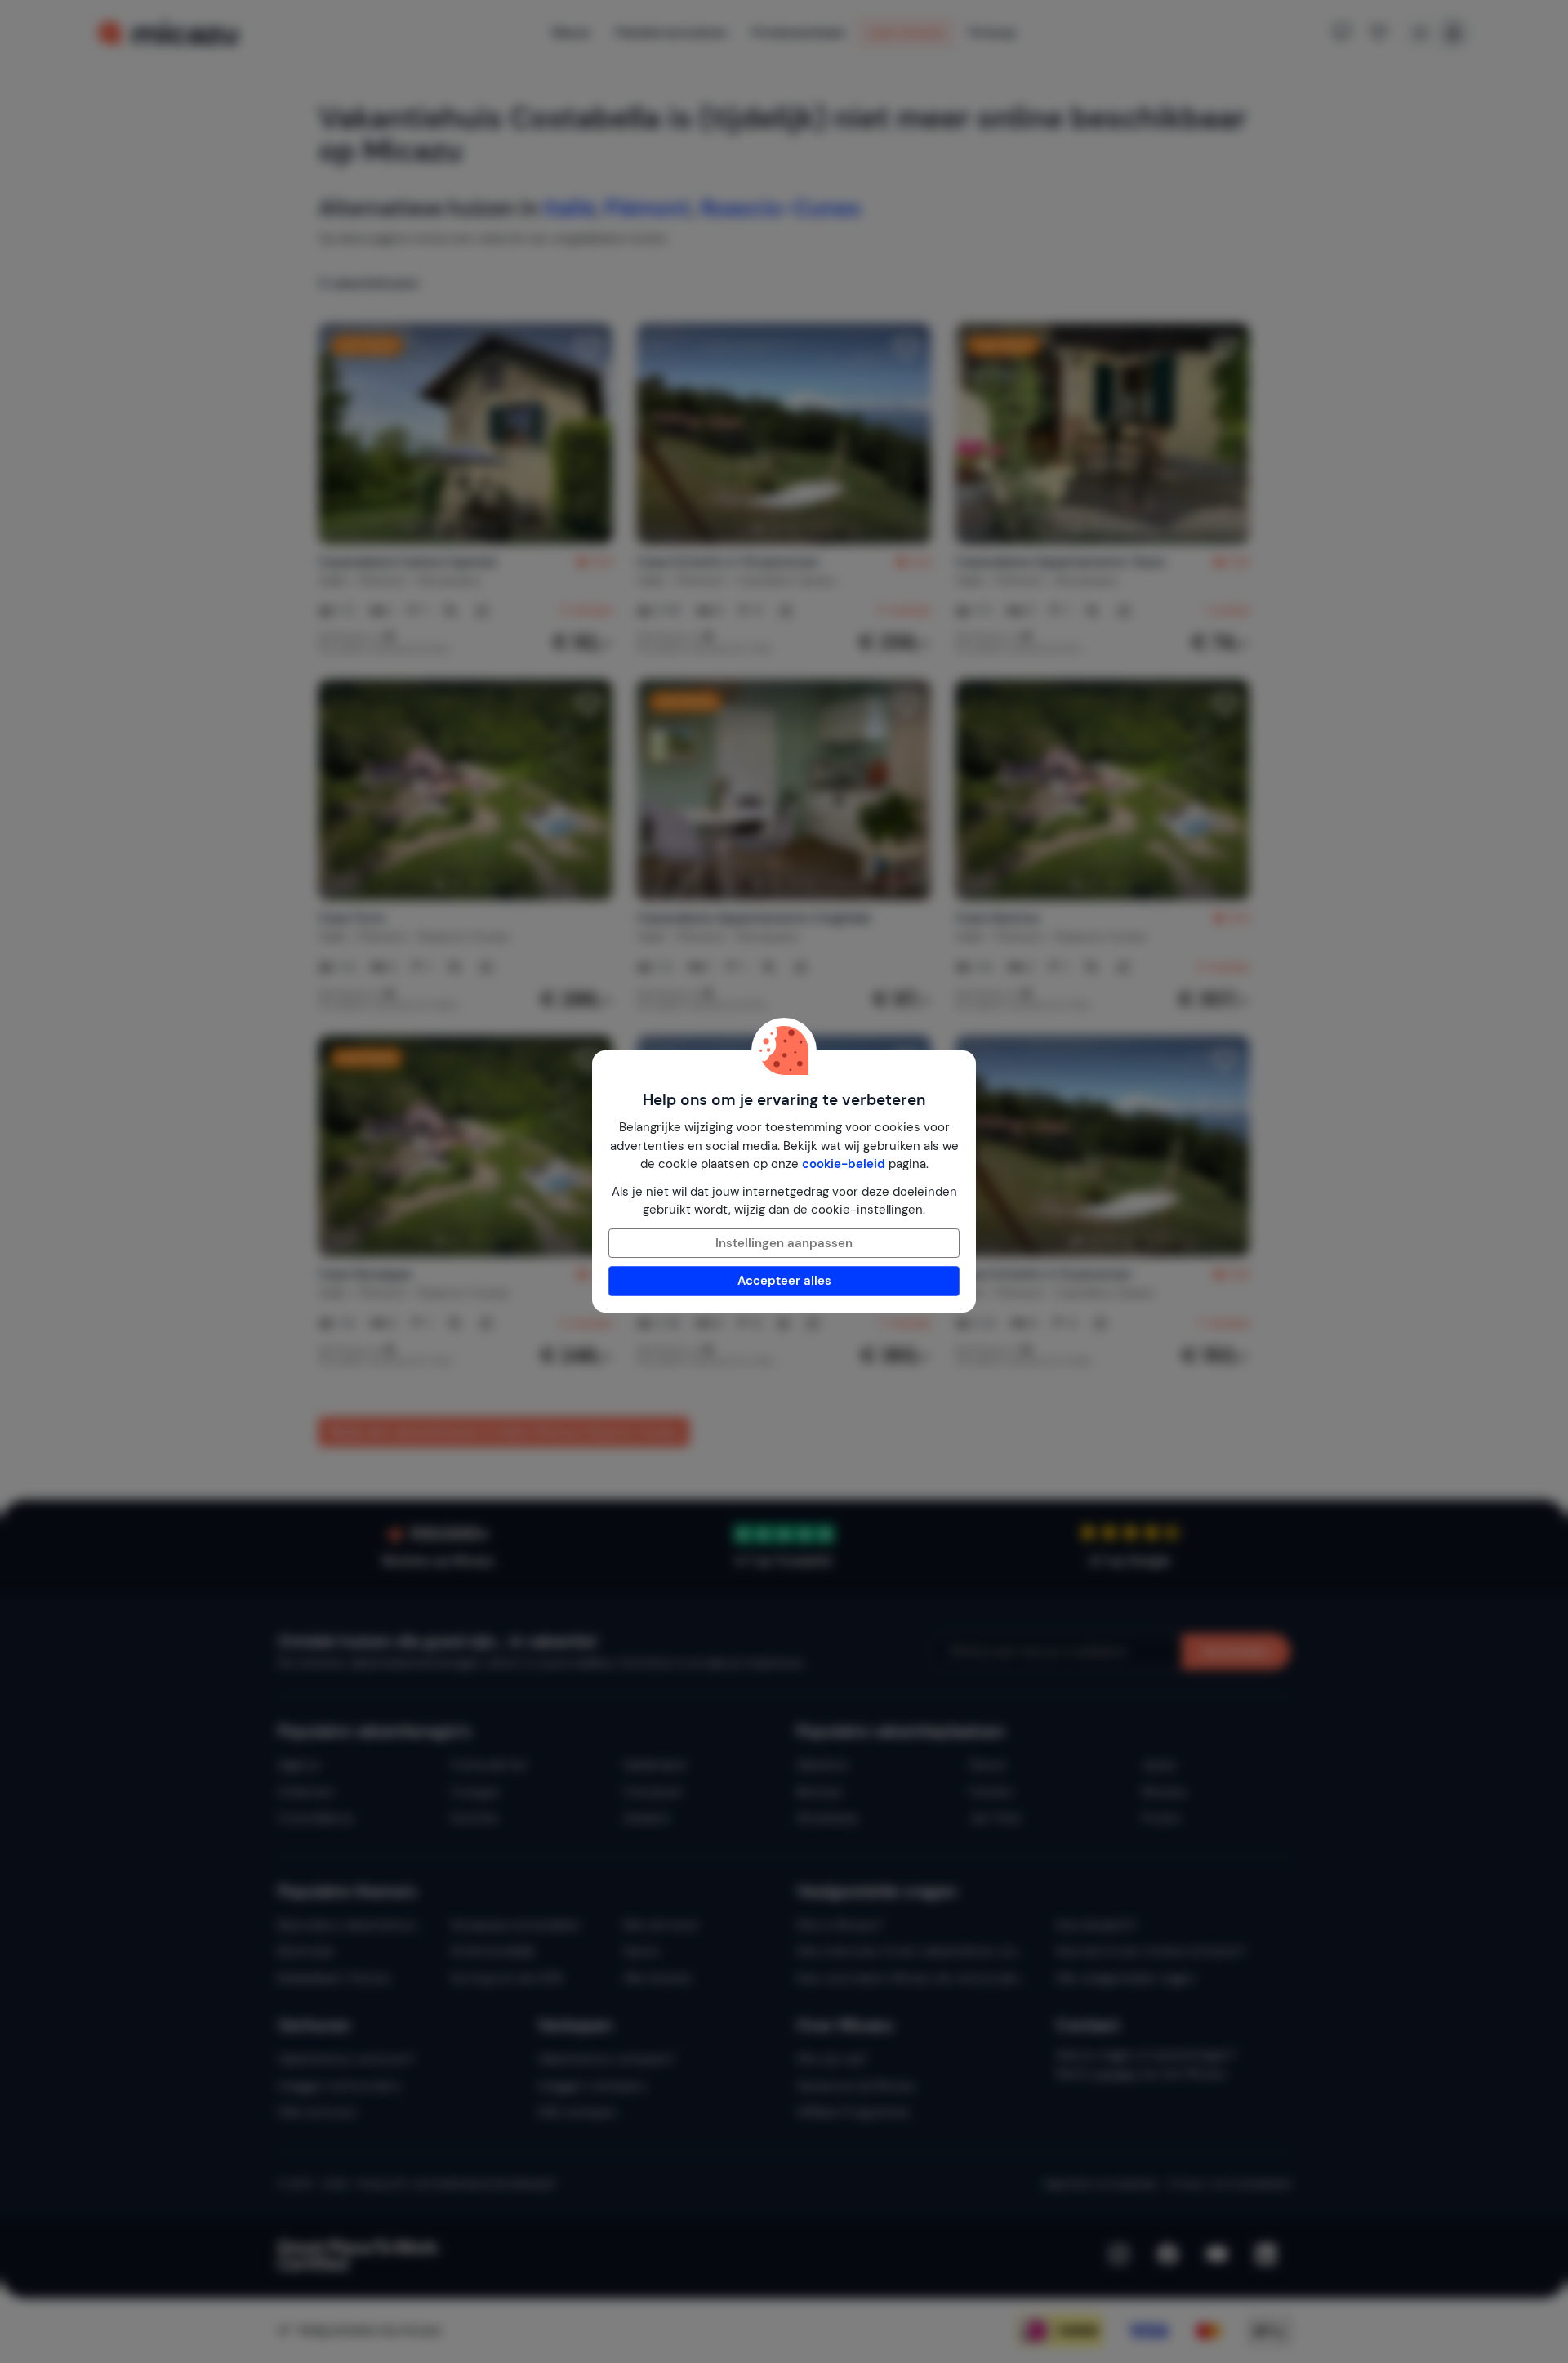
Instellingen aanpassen (784, 1243)
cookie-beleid (844, 1164)
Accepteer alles (784, 1281)
